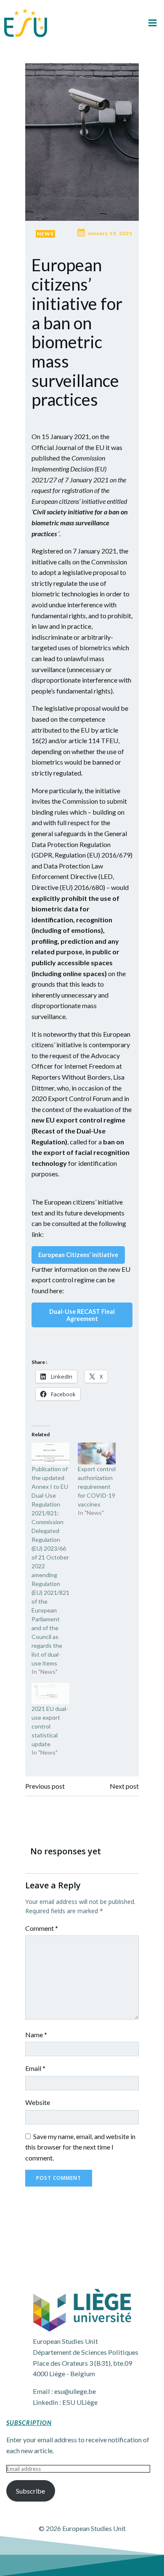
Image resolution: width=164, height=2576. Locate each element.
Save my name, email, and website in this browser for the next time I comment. (80, 2147)
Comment (42, 1928)
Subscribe (30, 2491)
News (45, 234)
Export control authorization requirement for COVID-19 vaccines (97, 1487)
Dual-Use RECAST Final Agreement (82, 1315)
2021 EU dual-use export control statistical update (50, 1726)
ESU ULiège (80, 2402)
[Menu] (153, 23)
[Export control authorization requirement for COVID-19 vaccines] (97, 1453)
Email (35, 2068)
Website (38, 2102)
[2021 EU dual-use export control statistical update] (50, 1693)
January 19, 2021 (110, 233)
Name (36, 2035)
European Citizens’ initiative (78, 1255)
